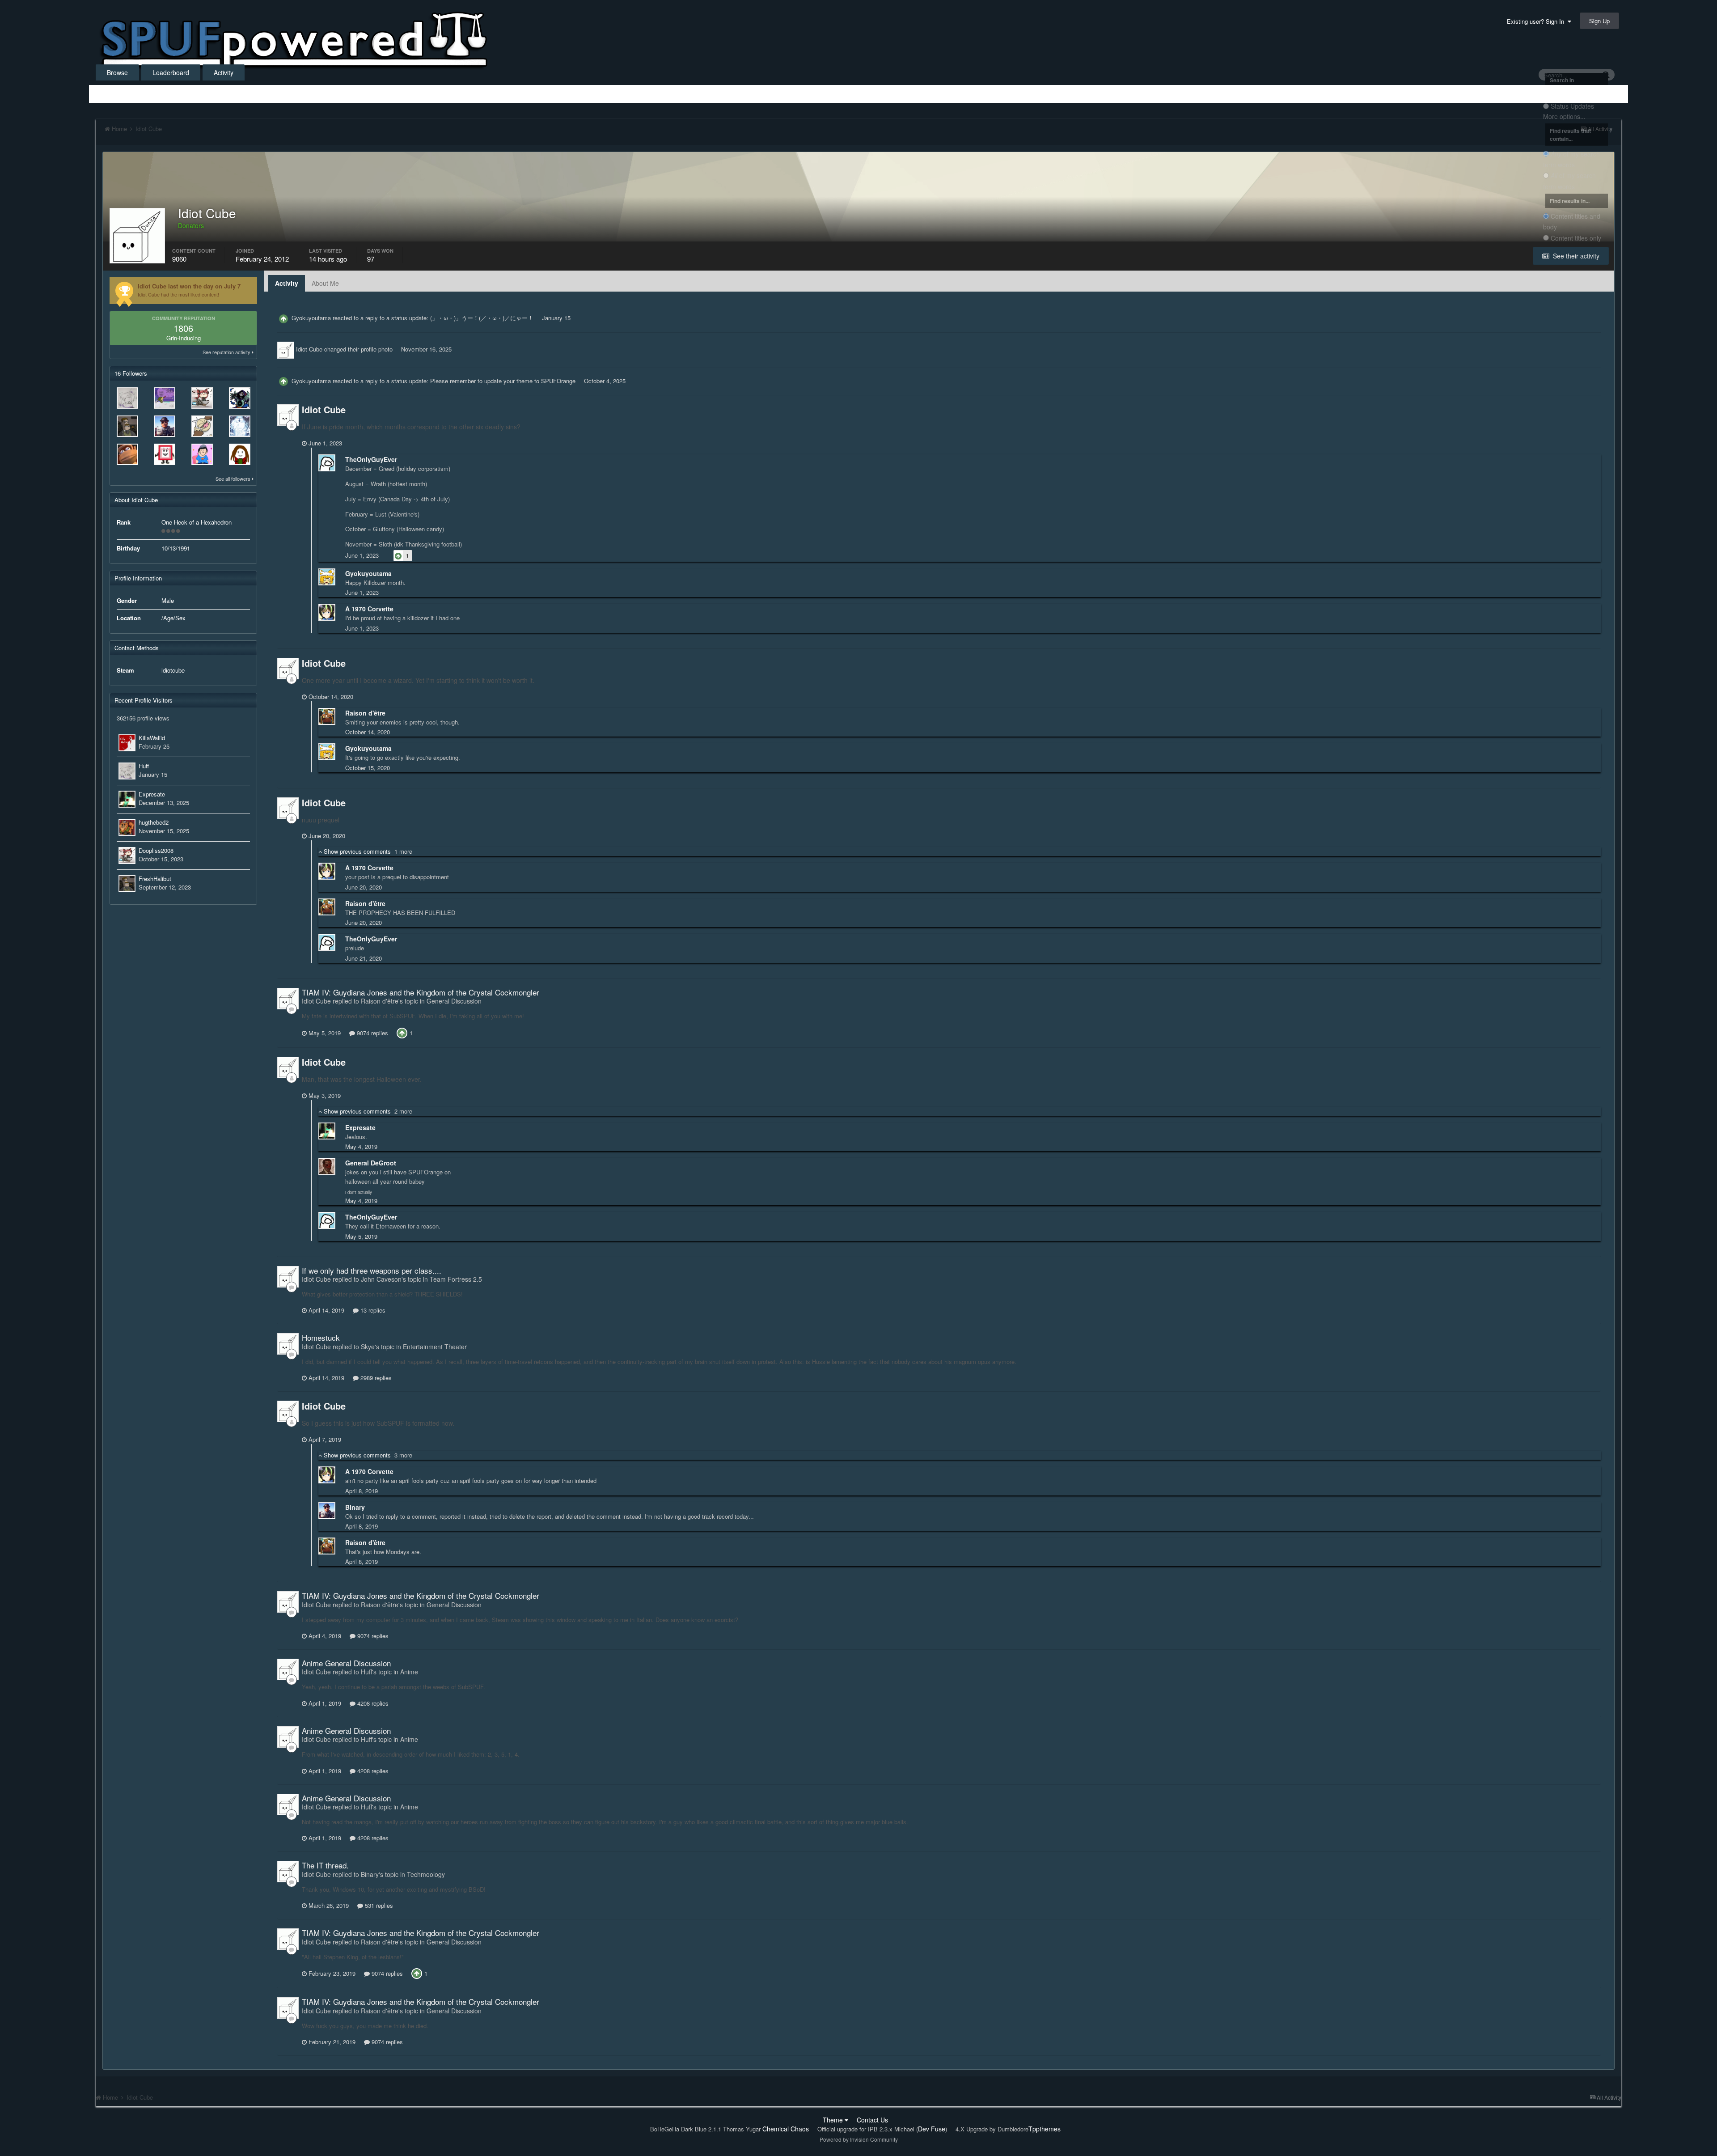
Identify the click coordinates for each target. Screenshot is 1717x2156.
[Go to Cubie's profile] (165, 454)
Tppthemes (1045, 2129)
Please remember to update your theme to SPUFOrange (503, 381)
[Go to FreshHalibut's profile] (127, 426)
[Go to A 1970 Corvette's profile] (327, 612)
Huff (144, 766)
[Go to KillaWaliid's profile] (127, 743)
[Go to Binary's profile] (165, 426)
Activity (224, 72)
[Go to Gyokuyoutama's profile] (327, 577)
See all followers (234, 479)
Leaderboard (171, 72)
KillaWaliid (152, 738)
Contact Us (872, 2120)
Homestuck (321, 1337)
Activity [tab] (287, 283)
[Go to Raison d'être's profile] (327, 716)
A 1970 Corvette (369, 609)
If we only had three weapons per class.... (372, 1270)
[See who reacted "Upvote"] (402, 1032)
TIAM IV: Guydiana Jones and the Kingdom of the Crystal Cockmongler (421, 992)
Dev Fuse (932, 2129)
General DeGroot (371, 1163)
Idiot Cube (309, 349)
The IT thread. (325, 1865)
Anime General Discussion (346, 1663)
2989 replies (375, 1378)
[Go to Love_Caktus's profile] (202, 454)
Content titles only (1576, 238)
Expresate (152, 794)
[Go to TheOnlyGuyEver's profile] (327, 463)
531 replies (378, 1905)
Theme (834, 2120)
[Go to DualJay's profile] (240, 426)
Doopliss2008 (156, 850)
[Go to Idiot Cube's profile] (286, 350)
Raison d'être (365, 713)
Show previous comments (367, 851)
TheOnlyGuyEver (371, 459)
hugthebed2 (154, 822)
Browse (117, 72)
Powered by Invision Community (859, 2139)
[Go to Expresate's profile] (127, 799)
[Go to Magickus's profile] (127, 454)
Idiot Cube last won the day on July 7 (189, 286)
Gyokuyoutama (311, 318)
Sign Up (1599, 21)
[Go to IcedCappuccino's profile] (240, 454)
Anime (409, 1672)
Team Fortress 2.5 (456, 1279)
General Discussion (454, 1001)
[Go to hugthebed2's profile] (127, 827)
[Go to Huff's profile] (127, 398)
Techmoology (426, 1874)
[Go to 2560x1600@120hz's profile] (165, 398)
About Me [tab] (325, 283)
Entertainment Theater (435, 1347)
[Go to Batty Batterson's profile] (240, 398)
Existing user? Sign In (1537, 21)
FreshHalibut (155, 879)
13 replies (372, 1310)
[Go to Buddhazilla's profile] (202, 426)
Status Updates (1572, 106)
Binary (355, 1507)
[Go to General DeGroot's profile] (327, 1166)
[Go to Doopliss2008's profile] (202, 398)
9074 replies (372, 1033)
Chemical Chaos (786, 2129)
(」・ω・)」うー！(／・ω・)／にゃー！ (482, 318)
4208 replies (372, 1703)
